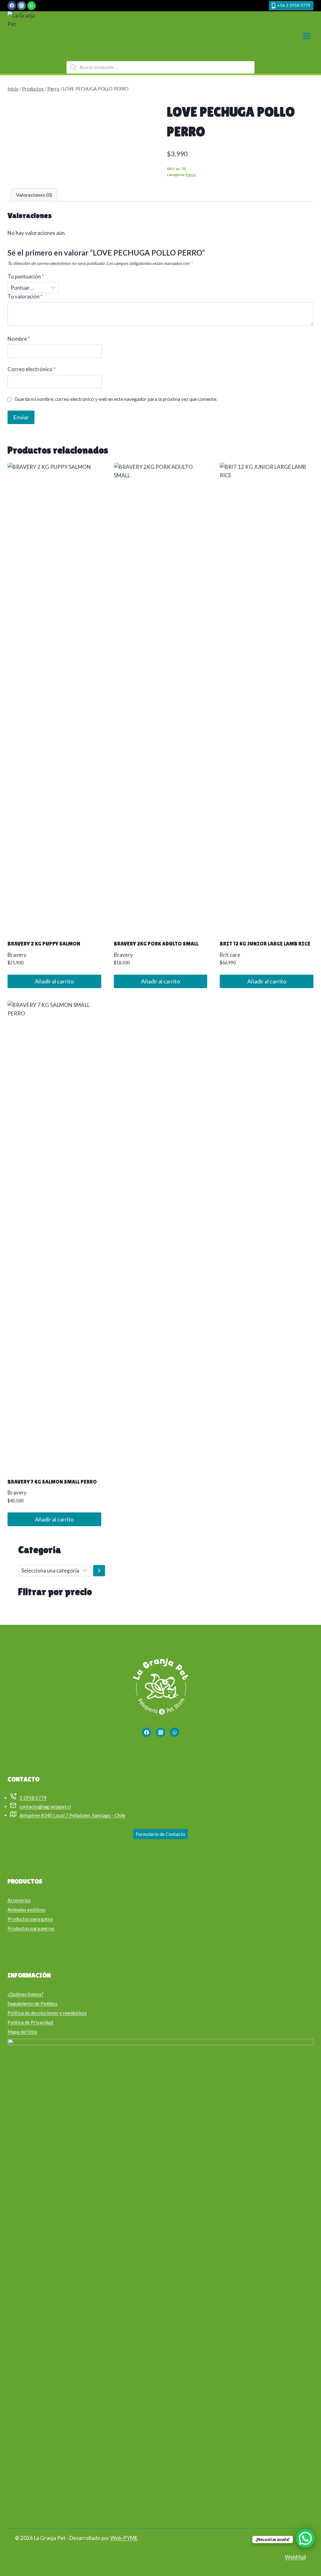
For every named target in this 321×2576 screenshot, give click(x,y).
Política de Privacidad (30, 2022)
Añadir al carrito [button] (54, 981)
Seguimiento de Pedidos (32, 2003)
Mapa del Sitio (22, 2032)
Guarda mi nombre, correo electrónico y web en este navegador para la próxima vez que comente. (116, 399)
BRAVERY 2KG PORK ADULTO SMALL (156, 944)
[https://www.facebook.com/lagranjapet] (146, 1732)
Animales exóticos (26, 1910)
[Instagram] (21, 5)
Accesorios (19, 1900)
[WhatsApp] (32, 5)
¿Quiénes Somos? (26, 1994)
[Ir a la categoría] (99, 1571)
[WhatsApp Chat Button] (305, 2538)
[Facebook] (12, 5)
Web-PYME (124, 2538)
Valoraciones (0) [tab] (34, 195)
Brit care (230, 955)
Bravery (17, 955)
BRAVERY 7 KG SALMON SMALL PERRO (52, 1482)
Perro (191, 175)
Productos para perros (31, 1928)
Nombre (19, 339)
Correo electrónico (32, 369)
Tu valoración (25, 296)
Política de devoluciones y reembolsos (47, 2013)
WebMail (295, 2557)
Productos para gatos (30, 1919)
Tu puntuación (26, 276)
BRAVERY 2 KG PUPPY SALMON (44, 944)
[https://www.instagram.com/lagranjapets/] (160, 1732)
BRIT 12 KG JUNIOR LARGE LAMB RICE (265, 944)
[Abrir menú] (306, 36)
